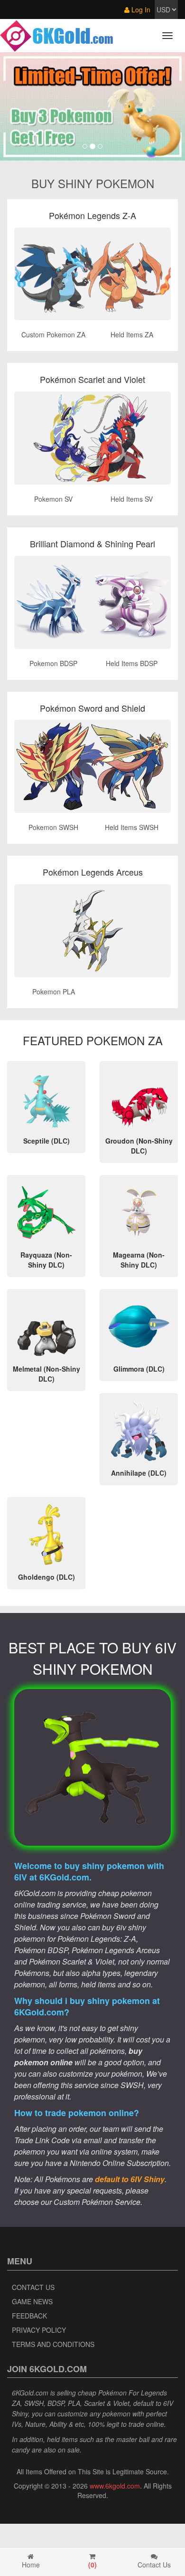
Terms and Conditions (53, 2344)
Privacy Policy (39, 2330)
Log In (140, 10)
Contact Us (33, 2287)
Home (31, 2565)
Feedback (29, 2316)
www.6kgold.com (115, 2486)
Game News (32, 2301)
